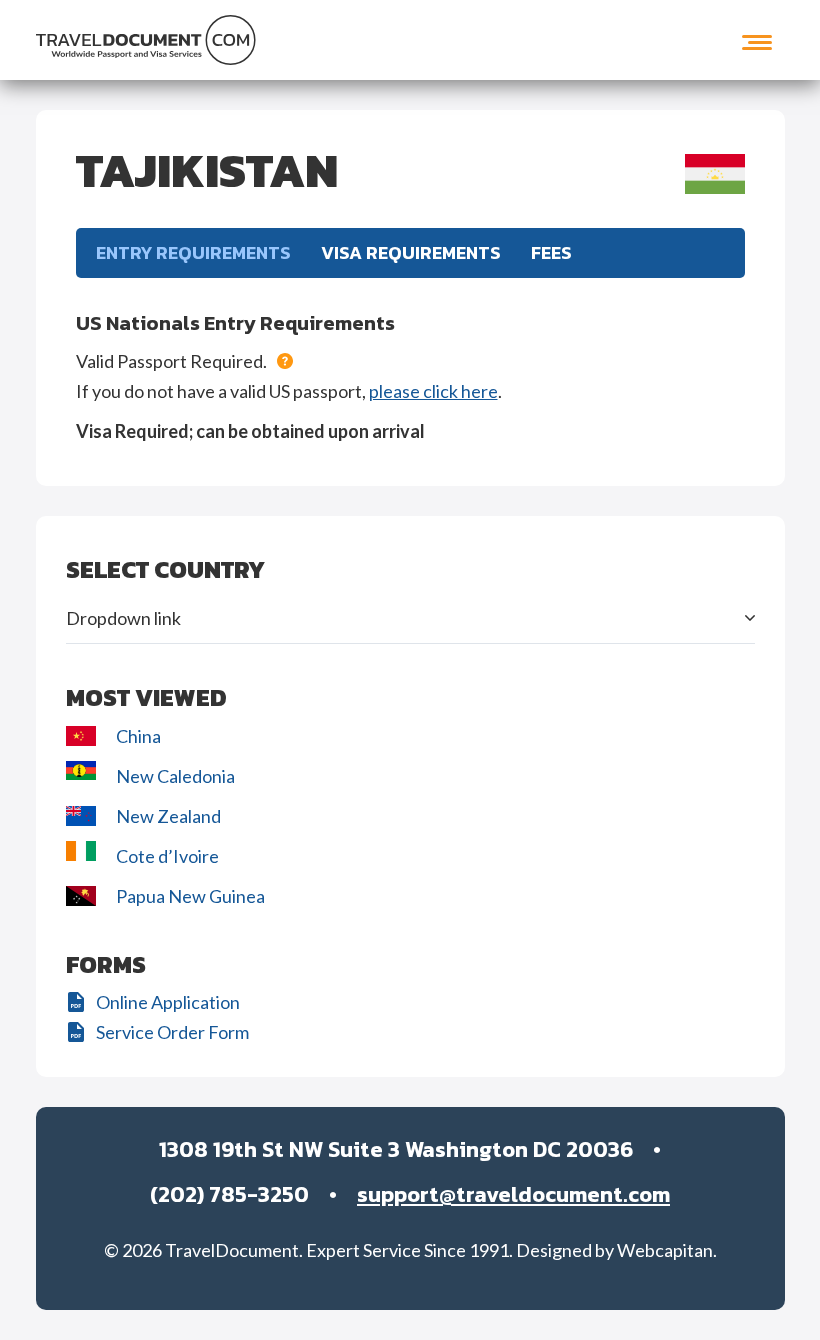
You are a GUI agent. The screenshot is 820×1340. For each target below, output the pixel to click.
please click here (433, 391)
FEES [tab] (551, 252)
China (138, 736)
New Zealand (170, 816)
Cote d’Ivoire (169, 856)
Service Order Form (172, 1032)
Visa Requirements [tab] (411, 252)
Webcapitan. (667, 1250)
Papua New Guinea (190, 896)
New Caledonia (175, 776)
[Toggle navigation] (757, 40)
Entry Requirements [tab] (193, 252)
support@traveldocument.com (513, 1194)
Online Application (168, 1002)
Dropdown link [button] (123, 618)
